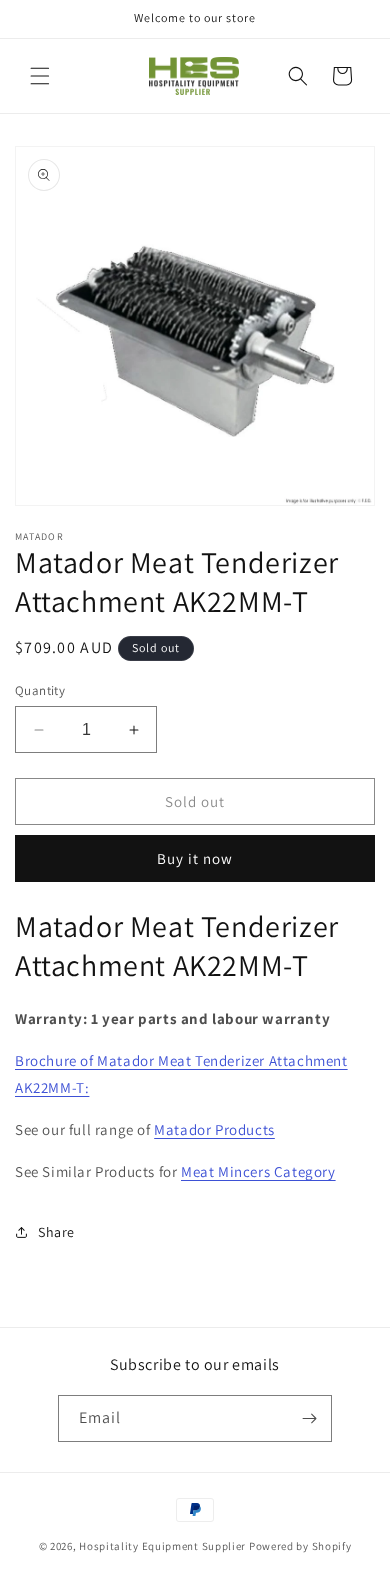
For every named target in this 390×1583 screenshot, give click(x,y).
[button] (40, 76)
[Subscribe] (309, 1418)
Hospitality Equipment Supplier (162, 1546)
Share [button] (56, 1232)
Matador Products (214, 1129)
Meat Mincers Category (258, 1171)
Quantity (40, 690)
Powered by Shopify (300, 1546)
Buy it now (195, 858)
